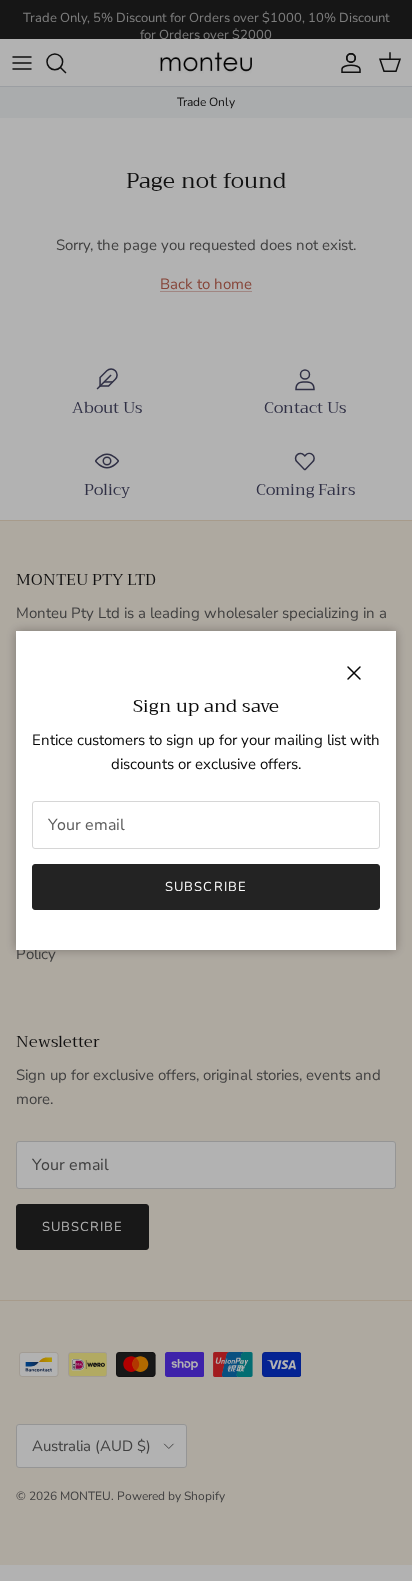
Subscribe (205, 887)
